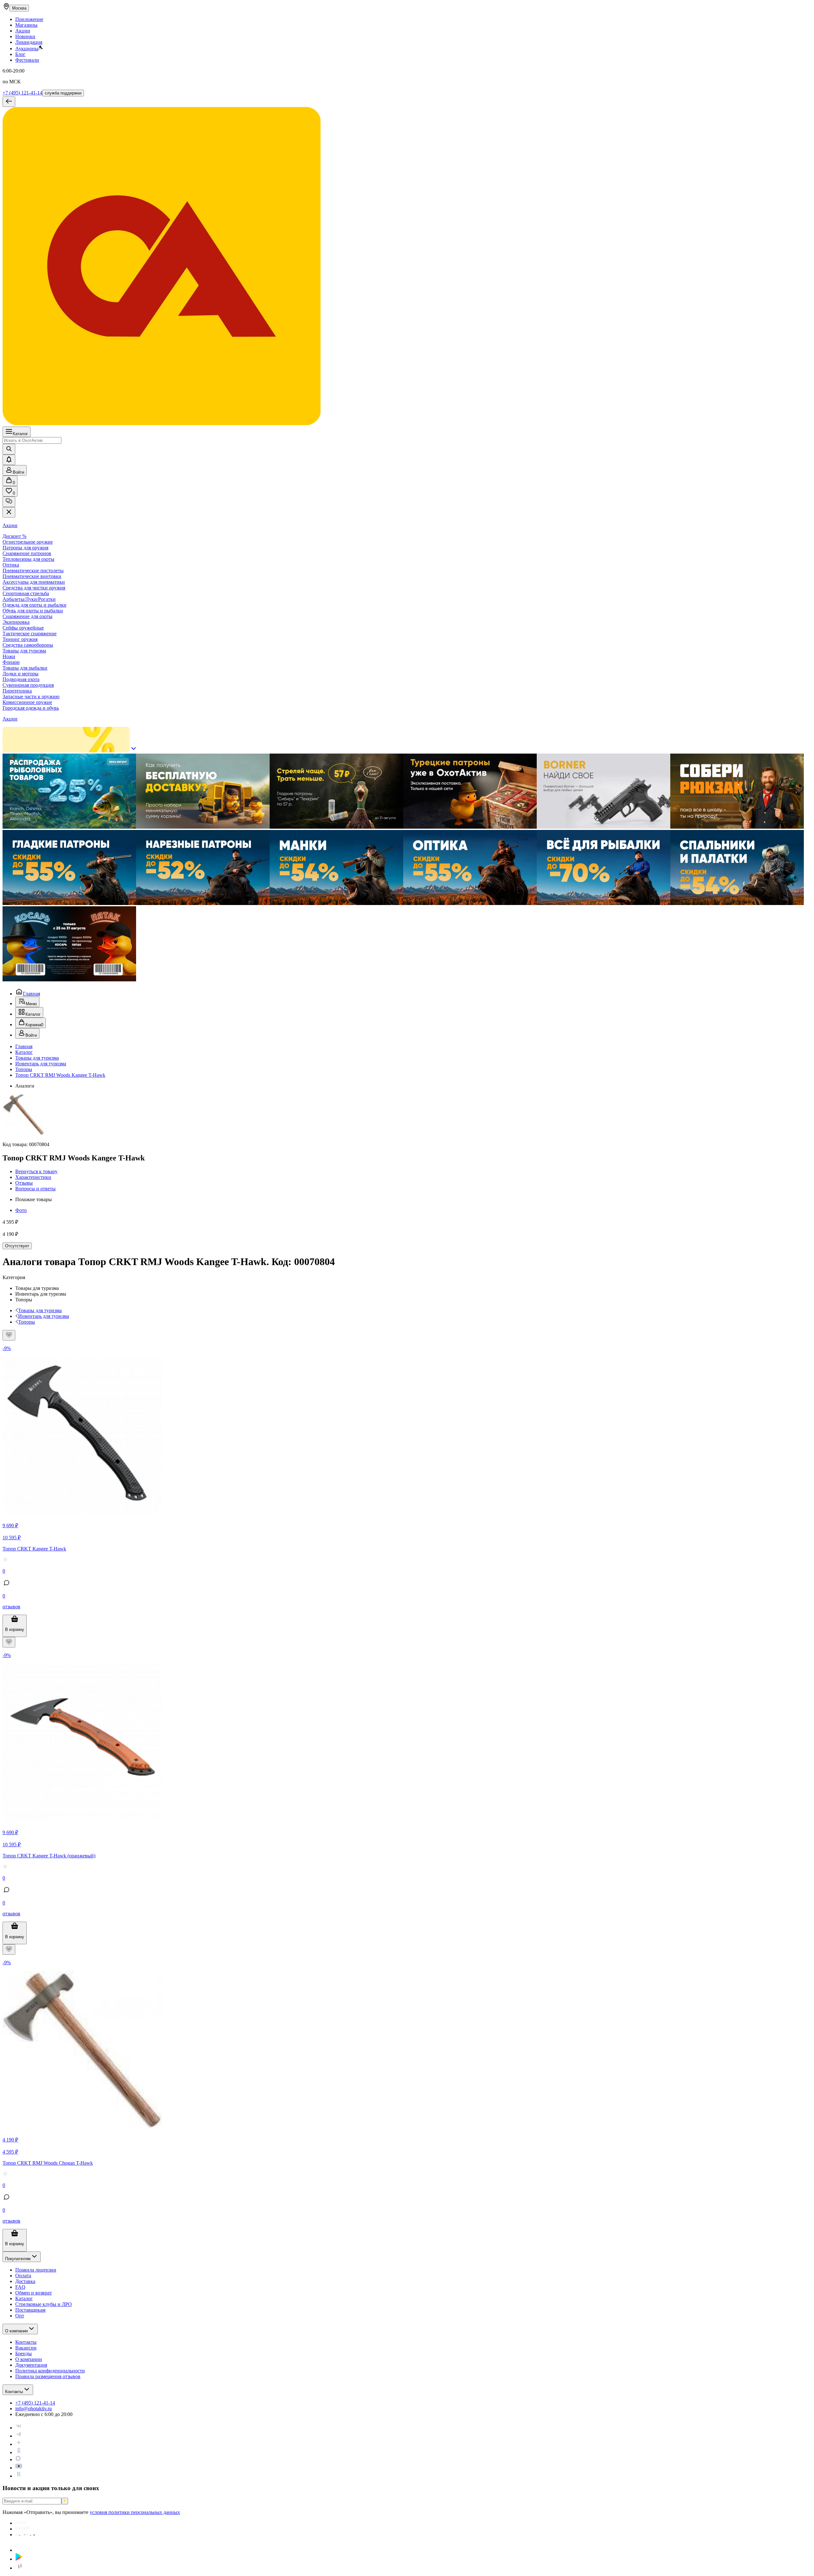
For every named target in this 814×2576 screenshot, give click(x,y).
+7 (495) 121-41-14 (22, 93)
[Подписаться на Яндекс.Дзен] (19, 2444)
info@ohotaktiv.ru (34, 2409)
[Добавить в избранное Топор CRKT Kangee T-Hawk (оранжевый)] (9, 1642)
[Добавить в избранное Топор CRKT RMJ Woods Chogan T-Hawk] (9, 1949)
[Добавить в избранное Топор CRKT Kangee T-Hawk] (9, 1335)
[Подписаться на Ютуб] (19, 2468)
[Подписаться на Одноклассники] (19, 2452)
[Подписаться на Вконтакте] (19, 2428)
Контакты (14, 2392)
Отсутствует (17, 1246)
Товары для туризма (37, 1058)
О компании (16, 2331)
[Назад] (9, 102)
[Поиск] (9, 449)
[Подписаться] (65, 2501)
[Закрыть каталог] (9, 512)
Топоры (24, 1069)
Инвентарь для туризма (41, 1064)
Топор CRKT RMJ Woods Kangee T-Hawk (60, 1075)
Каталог (20, 434)
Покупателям (18, 2259)
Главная (31, 994)
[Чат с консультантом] (9, 502)
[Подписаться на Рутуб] (19, 2476)
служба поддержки (63, 93)
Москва (19, 8)
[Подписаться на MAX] (18, 2459)
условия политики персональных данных (135, 2512)
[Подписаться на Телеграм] (19, 2436)
